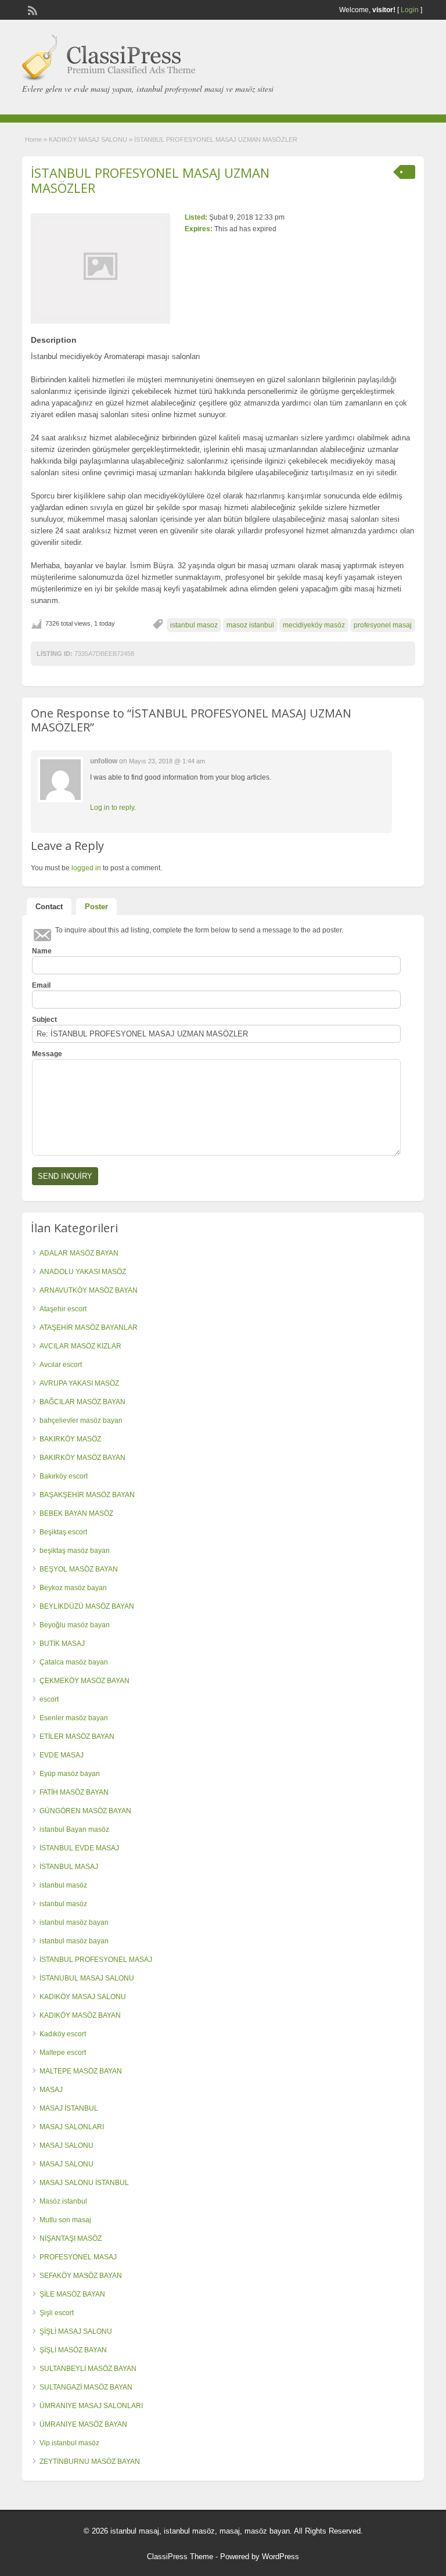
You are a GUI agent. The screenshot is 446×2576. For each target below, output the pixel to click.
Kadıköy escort (63, 2034)
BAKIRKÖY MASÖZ (70, 1439)
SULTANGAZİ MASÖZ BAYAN (86, 2387)
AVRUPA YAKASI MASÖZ (79, 1383)
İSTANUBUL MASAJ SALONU (87, 1978)
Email (41, 985)
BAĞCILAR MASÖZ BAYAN (82, 1402)
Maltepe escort (63, 2053)
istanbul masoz (194, 625)
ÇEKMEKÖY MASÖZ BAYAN (84, 1681)
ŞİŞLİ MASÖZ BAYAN (73, 2350)
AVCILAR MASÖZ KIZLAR (80, 1346)
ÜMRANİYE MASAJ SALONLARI (91, 2406)
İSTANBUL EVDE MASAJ (79, 1848)
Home (33, 139)
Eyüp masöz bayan (70, 1774)
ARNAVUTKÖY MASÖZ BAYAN (89, 1290)
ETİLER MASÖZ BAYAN (77, 1737)
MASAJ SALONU (66, 2146)
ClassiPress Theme (180, 2557)
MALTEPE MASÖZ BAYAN (81, 2071)
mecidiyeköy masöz (314, 625)
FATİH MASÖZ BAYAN (74, 1792)
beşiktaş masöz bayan (75, 1551)
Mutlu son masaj (65, 2220)
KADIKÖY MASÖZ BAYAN (80, 2015)
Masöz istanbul (63, 2201)
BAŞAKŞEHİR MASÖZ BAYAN (87, 1495)
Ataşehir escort (63, 1309)
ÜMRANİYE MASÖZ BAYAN (83, 2424)
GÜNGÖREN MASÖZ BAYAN (85, 1811)
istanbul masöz (63, 1885)
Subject (44, 1020)
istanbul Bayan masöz (74, 1829)
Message (47, 1054)
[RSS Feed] (31, 9)
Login (410, 10)
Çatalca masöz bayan (74, 1662)
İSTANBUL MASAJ (69, 1867)
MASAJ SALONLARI (72, 2127)
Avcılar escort (61, 1365)
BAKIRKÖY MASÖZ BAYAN (82, 1458)
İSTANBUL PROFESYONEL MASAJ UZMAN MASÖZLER (150, 180)
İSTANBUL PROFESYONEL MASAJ (96, 1960)
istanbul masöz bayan (74, 1922)
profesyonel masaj (383, 625)
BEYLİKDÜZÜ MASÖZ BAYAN (87, 1606)
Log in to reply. (113, 808)
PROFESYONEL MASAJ (78, 2257)
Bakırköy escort (64, 1476)
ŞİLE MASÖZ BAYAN (72, 2294)
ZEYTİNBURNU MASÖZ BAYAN (90, 2462)
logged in (86, 868)
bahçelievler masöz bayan (81, 1420)
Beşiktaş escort (63, 1532)
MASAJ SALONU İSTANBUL (84, 2183)
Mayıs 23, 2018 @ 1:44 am (167, 761)
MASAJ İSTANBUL (69, 2108)
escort (49, 1699)
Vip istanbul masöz (69, 2443)
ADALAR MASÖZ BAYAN (79, 1253)
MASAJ (51, 2090)
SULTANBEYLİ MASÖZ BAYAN (88, 2369)
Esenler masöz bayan (74, 1718)
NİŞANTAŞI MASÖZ (71, 2238)
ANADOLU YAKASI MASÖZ (83, 1272)
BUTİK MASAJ (62, 1644)
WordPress (280, 2557)
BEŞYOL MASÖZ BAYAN (79, 1569)
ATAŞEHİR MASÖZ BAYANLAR (89, 1328)
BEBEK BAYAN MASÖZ (76, 1513)
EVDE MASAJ (62, 1755)
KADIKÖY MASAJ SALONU (88, 139)
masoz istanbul (250, 625)
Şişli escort (57, 2313)
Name (42, 951)
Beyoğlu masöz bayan (75, 1625)
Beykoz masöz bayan (73, 1588)
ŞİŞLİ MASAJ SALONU (76, 2331)
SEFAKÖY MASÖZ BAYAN (81, 2276)
